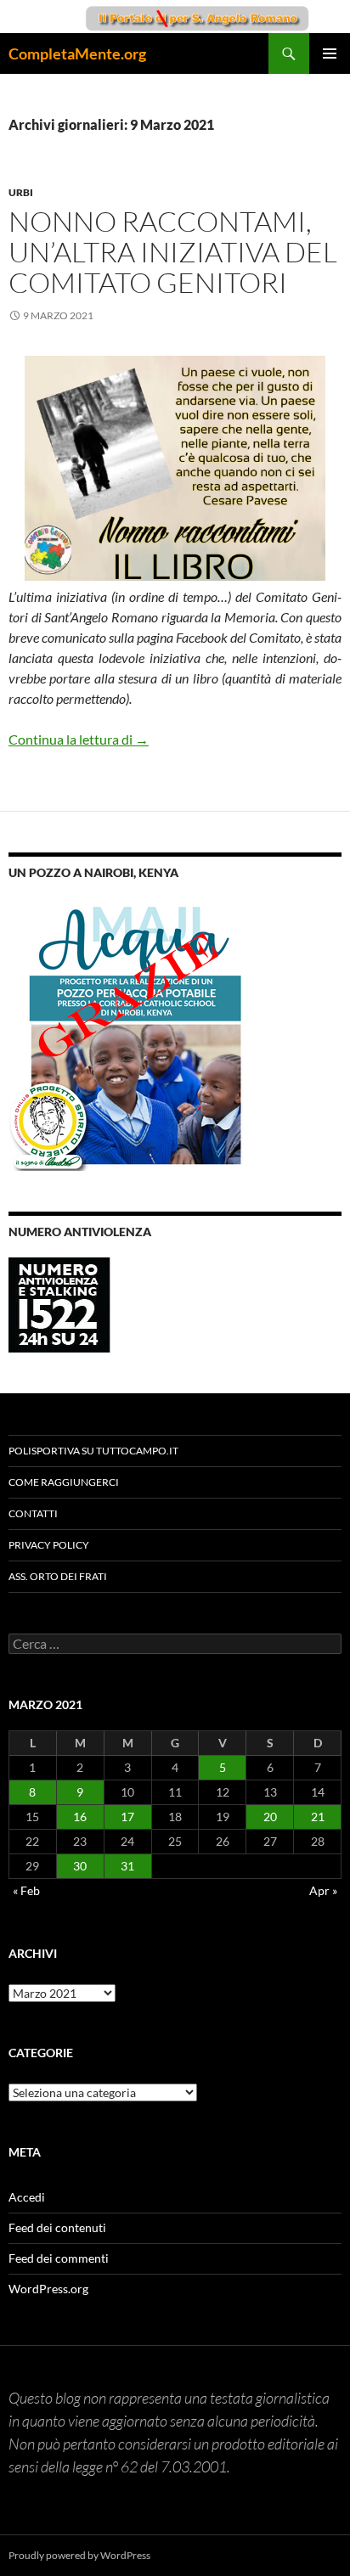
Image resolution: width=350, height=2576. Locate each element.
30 (80, 1866)
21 (318, 1817)
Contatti (33, 1513)
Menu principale (330, 53)
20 (270, 1817)
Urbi (21, 192)
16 (80, 1817)
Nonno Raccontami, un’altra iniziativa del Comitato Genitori (173, 252)
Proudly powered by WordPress (79, 2555)
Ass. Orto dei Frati (58, 1576)
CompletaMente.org (77, 53)
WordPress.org (48, 2289)
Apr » (323, 1890)
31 (127, 1866)
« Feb (26, 1890)
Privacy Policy (49, 1545)
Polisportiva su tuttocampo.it (93, 1451)
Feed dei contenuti (57, 2227)
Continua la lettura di (79, 739)
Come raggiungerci (64, 1482)
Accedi (27, 2197)
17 (127, 1817)
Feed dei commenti (59, 2258)
